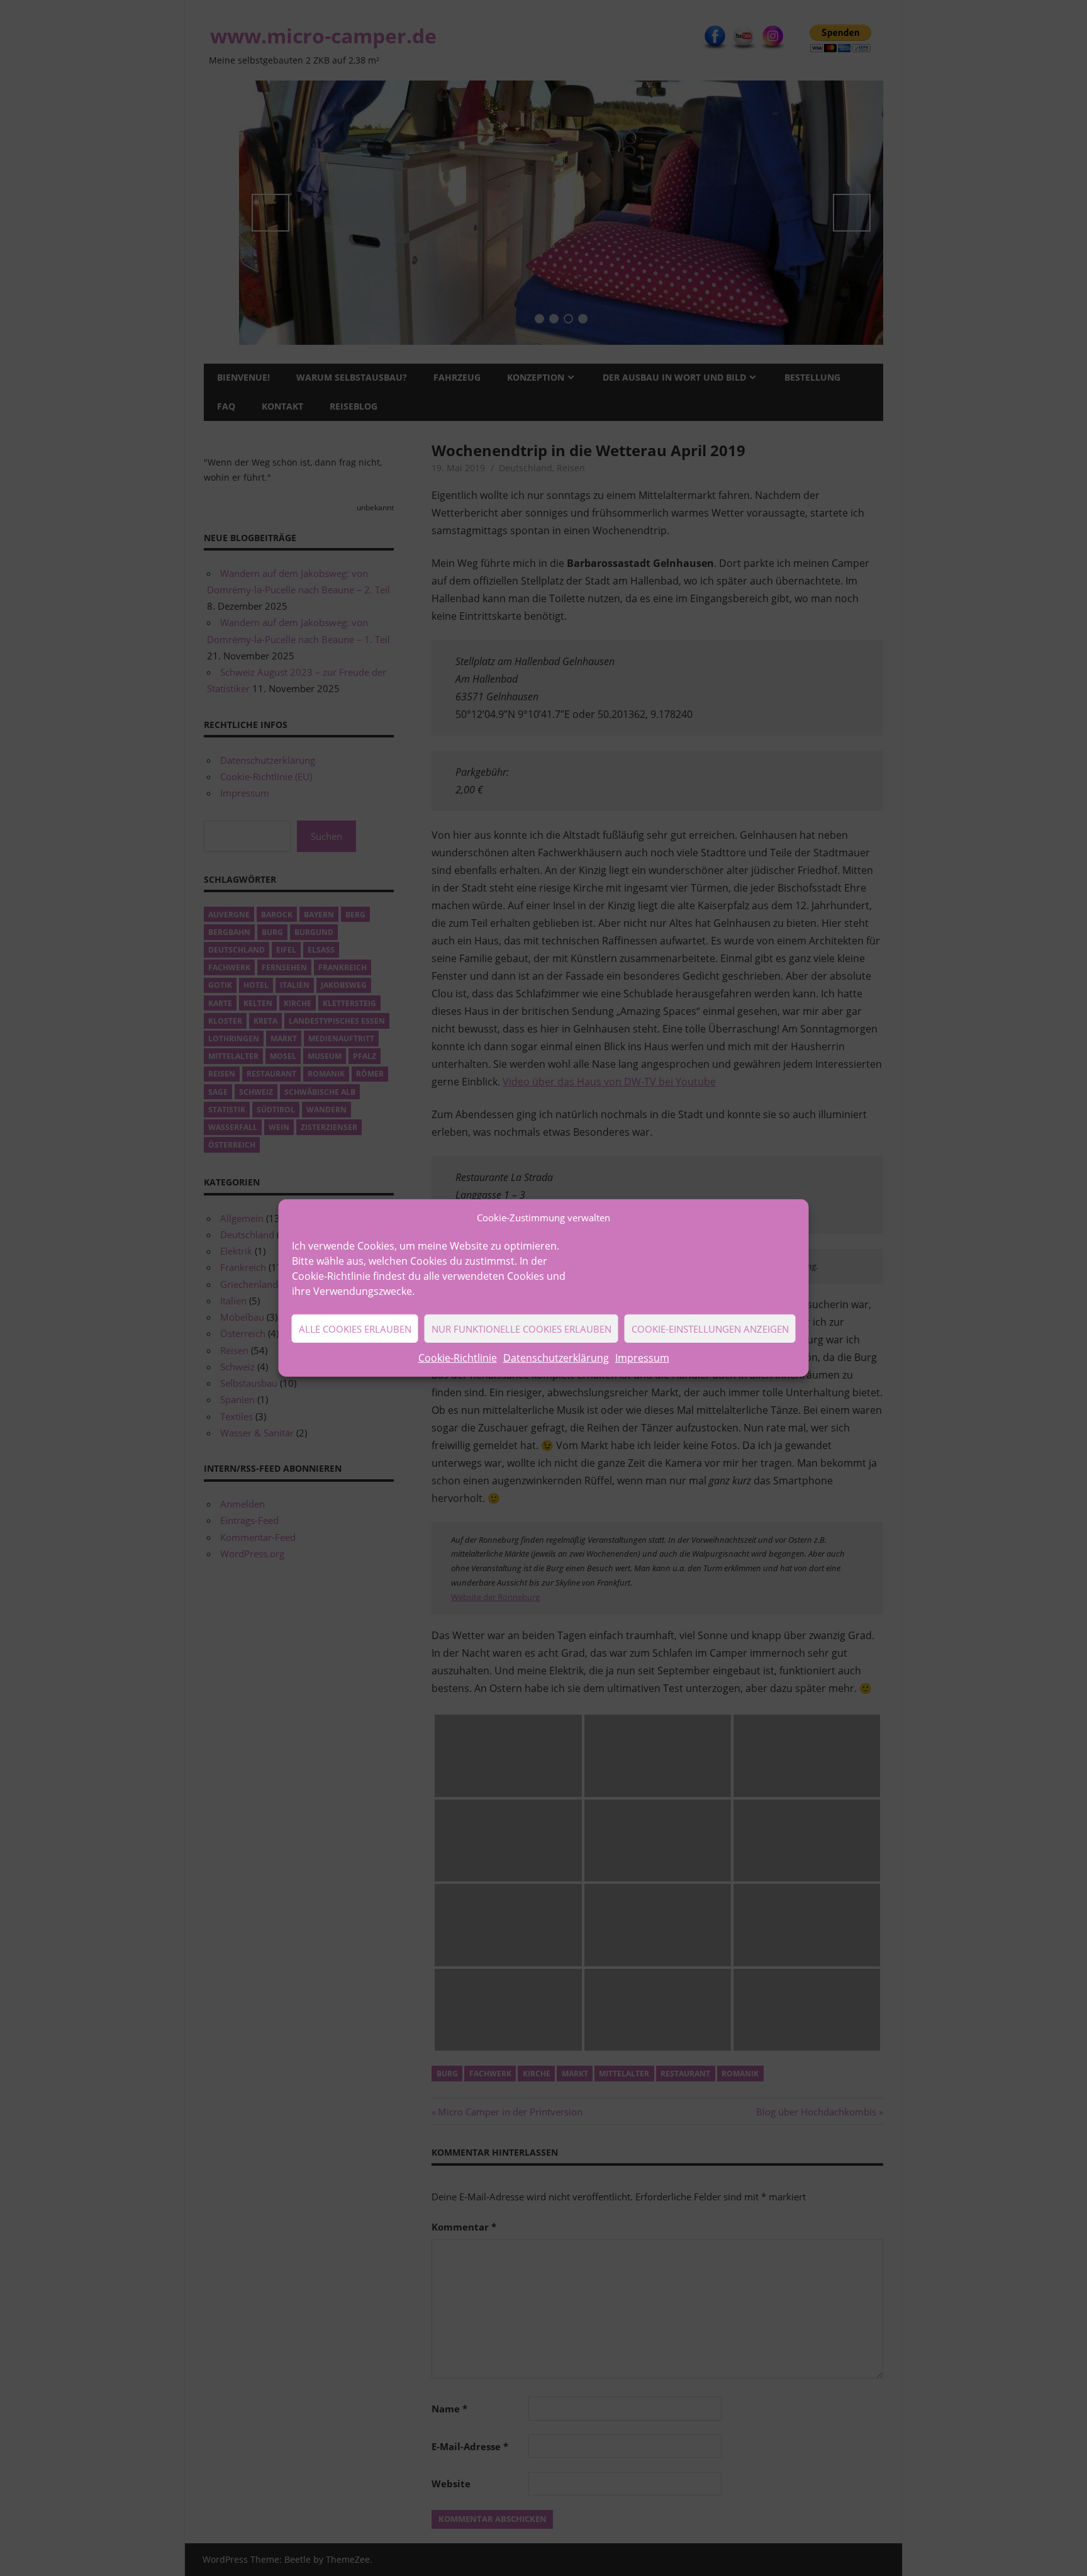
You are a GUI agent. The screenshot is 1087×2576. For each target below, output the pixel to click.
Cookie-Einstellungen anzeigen (710, 1329)
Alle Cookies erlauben (355, 1329)
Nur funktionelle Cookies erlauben (521, 1329)
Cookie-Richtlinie (458, 1358)
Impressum (642, 1358)
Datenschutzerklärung (556, 1358)
